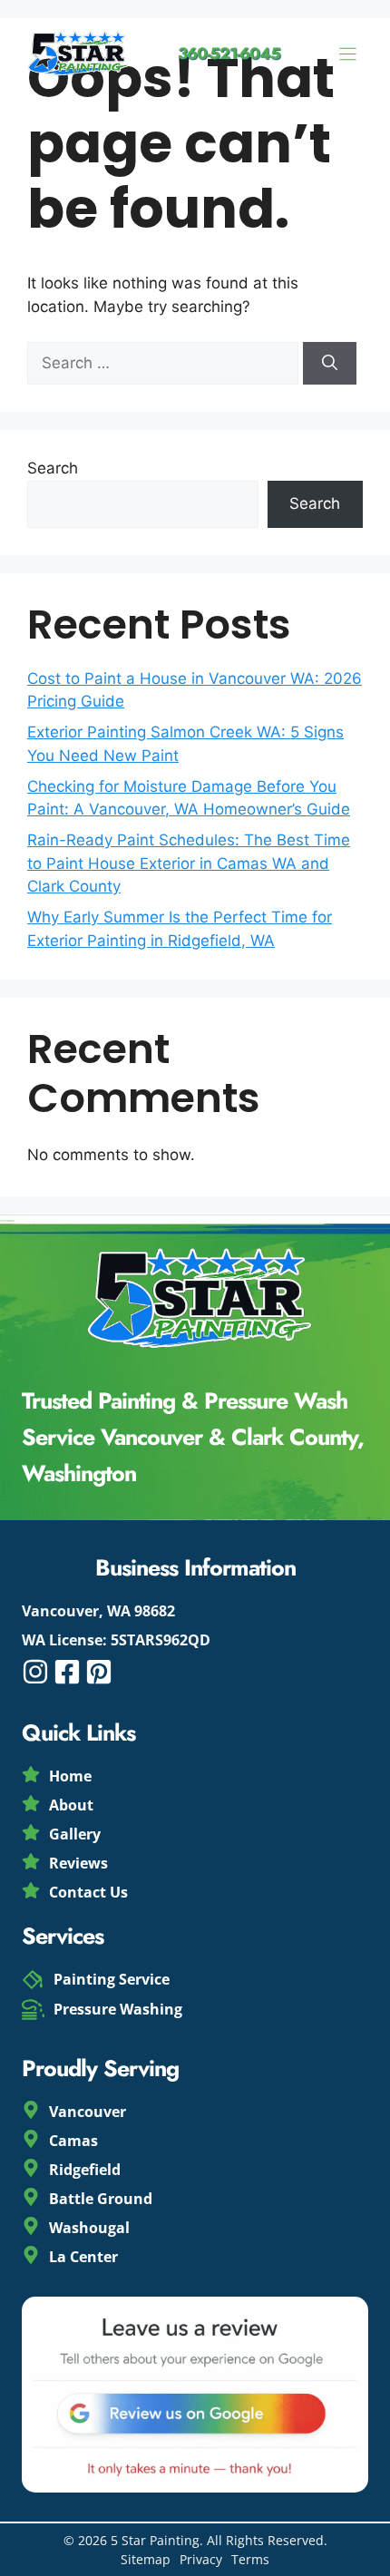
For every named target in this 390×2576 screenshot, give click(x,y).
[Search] (330, 364)
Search (53, 468)
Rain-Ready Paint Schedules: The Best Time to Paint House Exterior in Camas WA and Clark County (189, 863)
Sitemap (146, 2559)
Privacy (201, 2559)
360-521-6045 (229, 54)
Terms (250, 2559)
